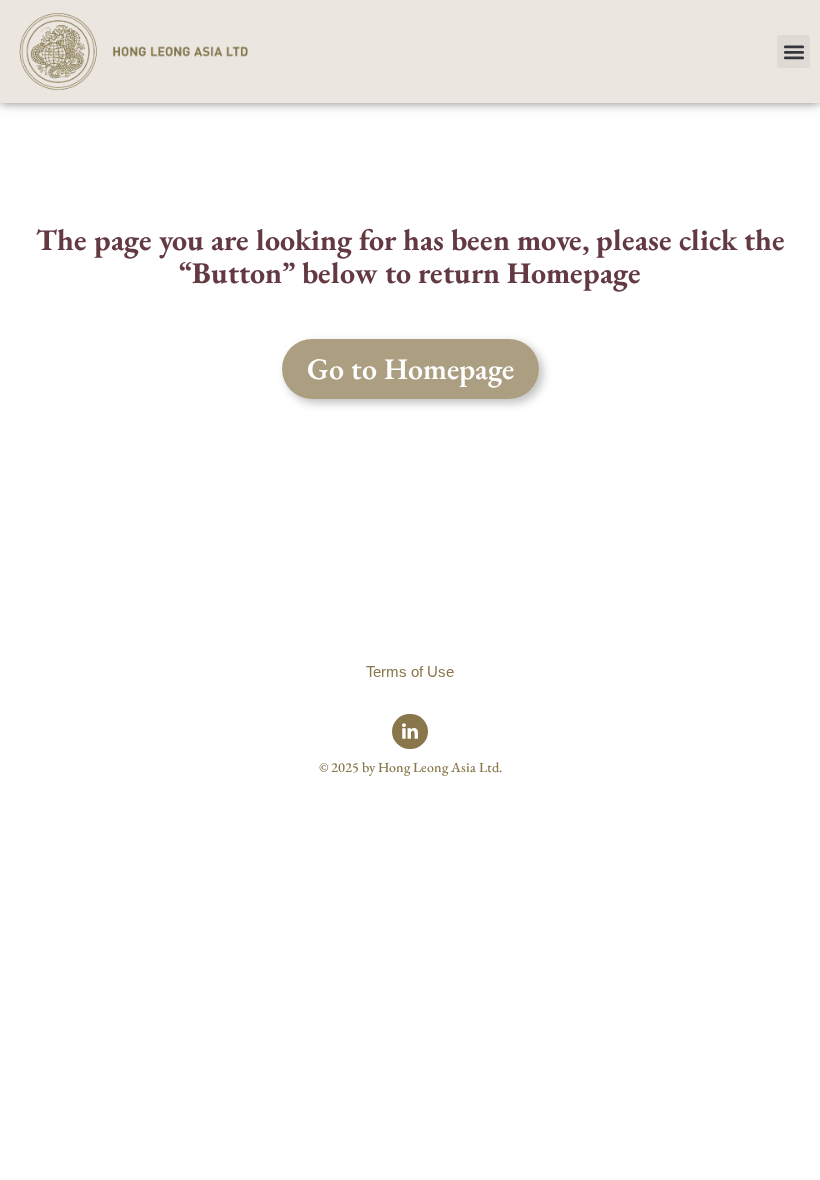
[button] (793, 51)
